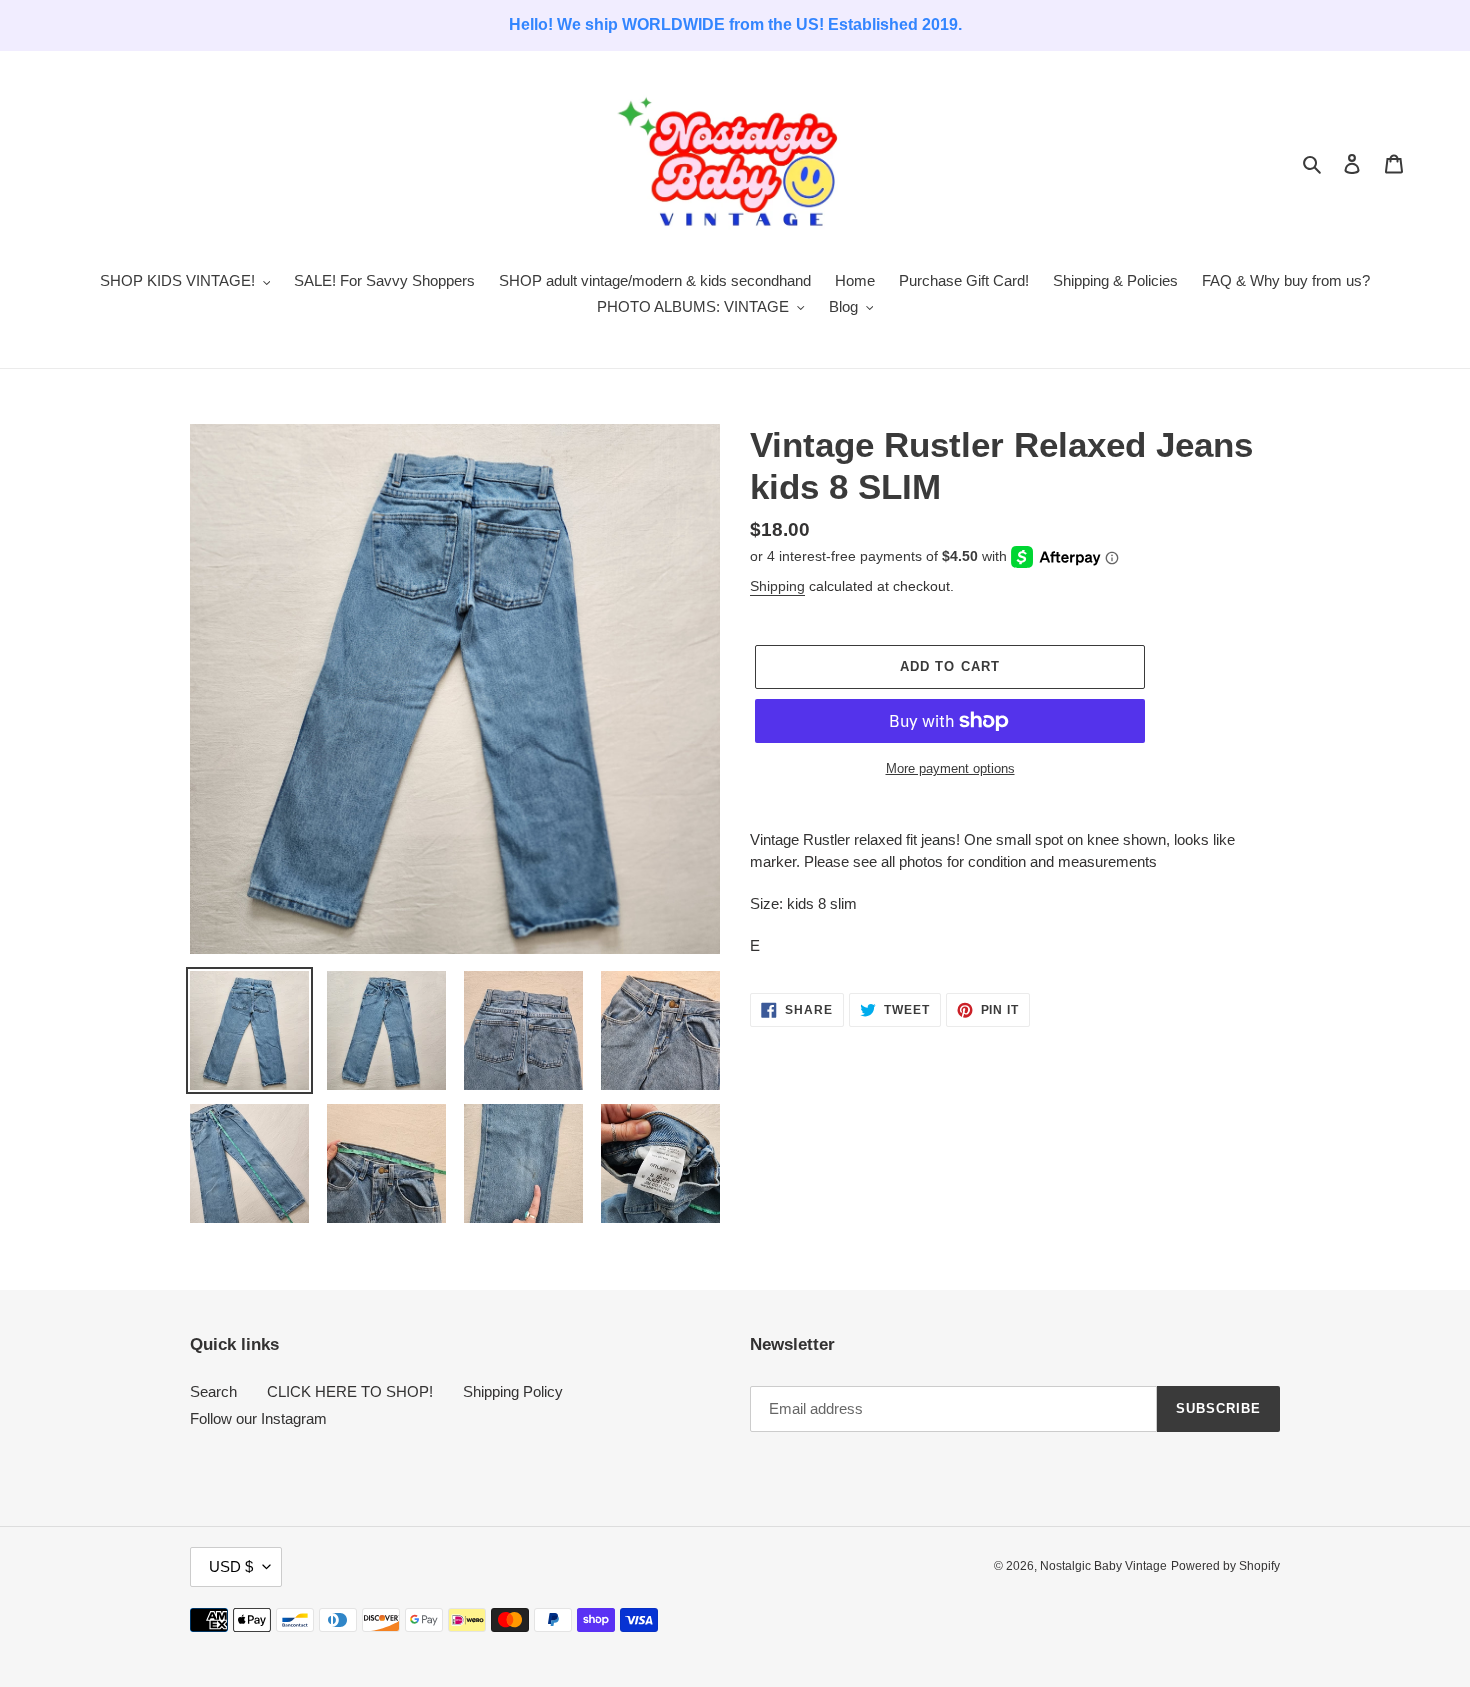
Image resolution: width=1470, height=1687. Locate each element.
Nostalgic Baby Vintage (1103, 1566)
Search (213, 1391)
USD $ (231, 1566)
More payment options (950, 768)
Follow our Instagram (258, 1418)
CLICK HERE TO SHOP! (350, 1391)
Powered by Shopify (1225, 1566)
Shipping (777, 586)
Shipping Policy (513, 1391)
